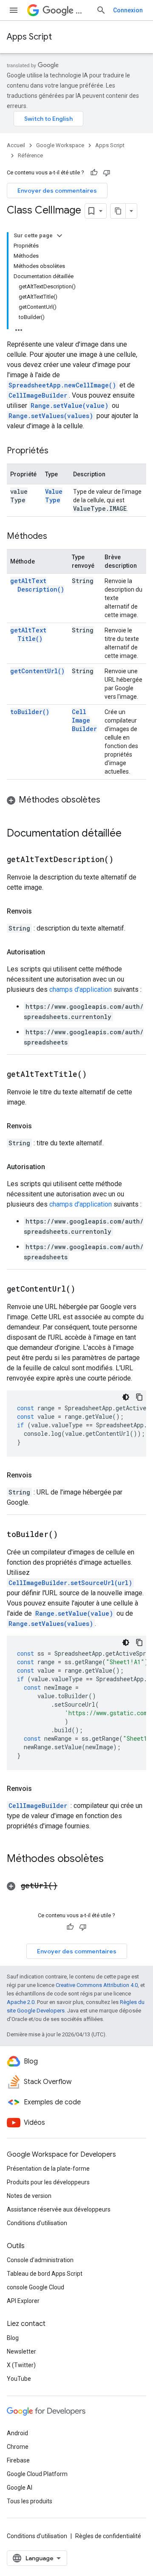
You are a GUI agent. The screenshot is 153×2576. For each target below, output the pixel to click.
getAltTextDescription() (37, 585)
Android (17, 2433)
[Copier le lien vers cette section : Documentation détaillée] (130, 834)
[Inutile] (107, 173)
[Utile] (94, 173)
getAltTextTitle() (28, 634)
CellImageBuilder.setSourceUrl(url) (70, 1583)
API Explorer (23, 2301)
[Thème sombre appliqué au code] (126, 1397)
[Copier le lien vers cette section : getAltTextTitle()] (97, 1075)
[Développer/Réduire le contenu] (59, 236)
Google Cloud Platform (37, 2474)
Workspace (82, 10)
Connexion (128, 10)
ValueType (54, 496)
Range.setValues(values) (51, 416)
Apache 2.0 (21, 2002)
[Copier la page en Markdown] (118, 211)
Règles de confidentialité (108, 2536)
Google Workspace (60, 145)
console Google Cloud (35, 2287)
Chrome (18, 2447)
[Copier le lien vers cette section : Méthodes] (56, 537)
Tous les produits (30, 2501)
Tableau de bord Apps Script (45, 2274)
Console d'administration (40, 2260)
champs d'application (81, 989)
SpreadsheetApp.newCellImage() (62, 385)
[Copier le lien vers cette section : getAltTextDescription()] (124, 860)
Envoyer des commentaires (57, 191)
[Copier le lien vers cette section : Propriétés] (57, 451)
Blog (13, 2338)
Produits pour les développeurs (48, 2182)
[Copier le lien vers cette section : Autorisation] (54, 952)
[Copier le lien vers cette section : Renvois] (40, 911)
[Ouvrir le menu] (14, 10)
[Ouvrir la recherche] (101, 10)
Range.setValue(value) (69, 406)
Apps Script (29, 37)
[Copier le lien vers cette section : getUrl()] (68, 1886)
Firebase (18, 2460)
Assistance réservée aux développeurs (59, 2209)
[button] (76, 800)
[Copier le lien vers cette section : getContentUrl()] (86, 1289)
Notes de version (29, 2196)
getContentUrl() (37, 671)
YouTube (19, 2379)
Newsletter (21, 2351)
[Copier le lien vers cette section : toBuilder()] (68, 1535)
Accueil (16, 145)
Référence (30, 155)
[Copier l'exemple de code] (139, 1397)
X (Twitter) (21, 2365)
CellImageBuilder (38, 395)
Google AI (20, 2488)
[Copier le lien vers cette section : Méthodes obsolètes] (109, 800)
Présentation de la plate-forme (48, 2169)
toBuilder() (30, 712)
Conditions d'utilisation (37, 2223)
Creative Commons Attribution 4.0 (97, 1985)
